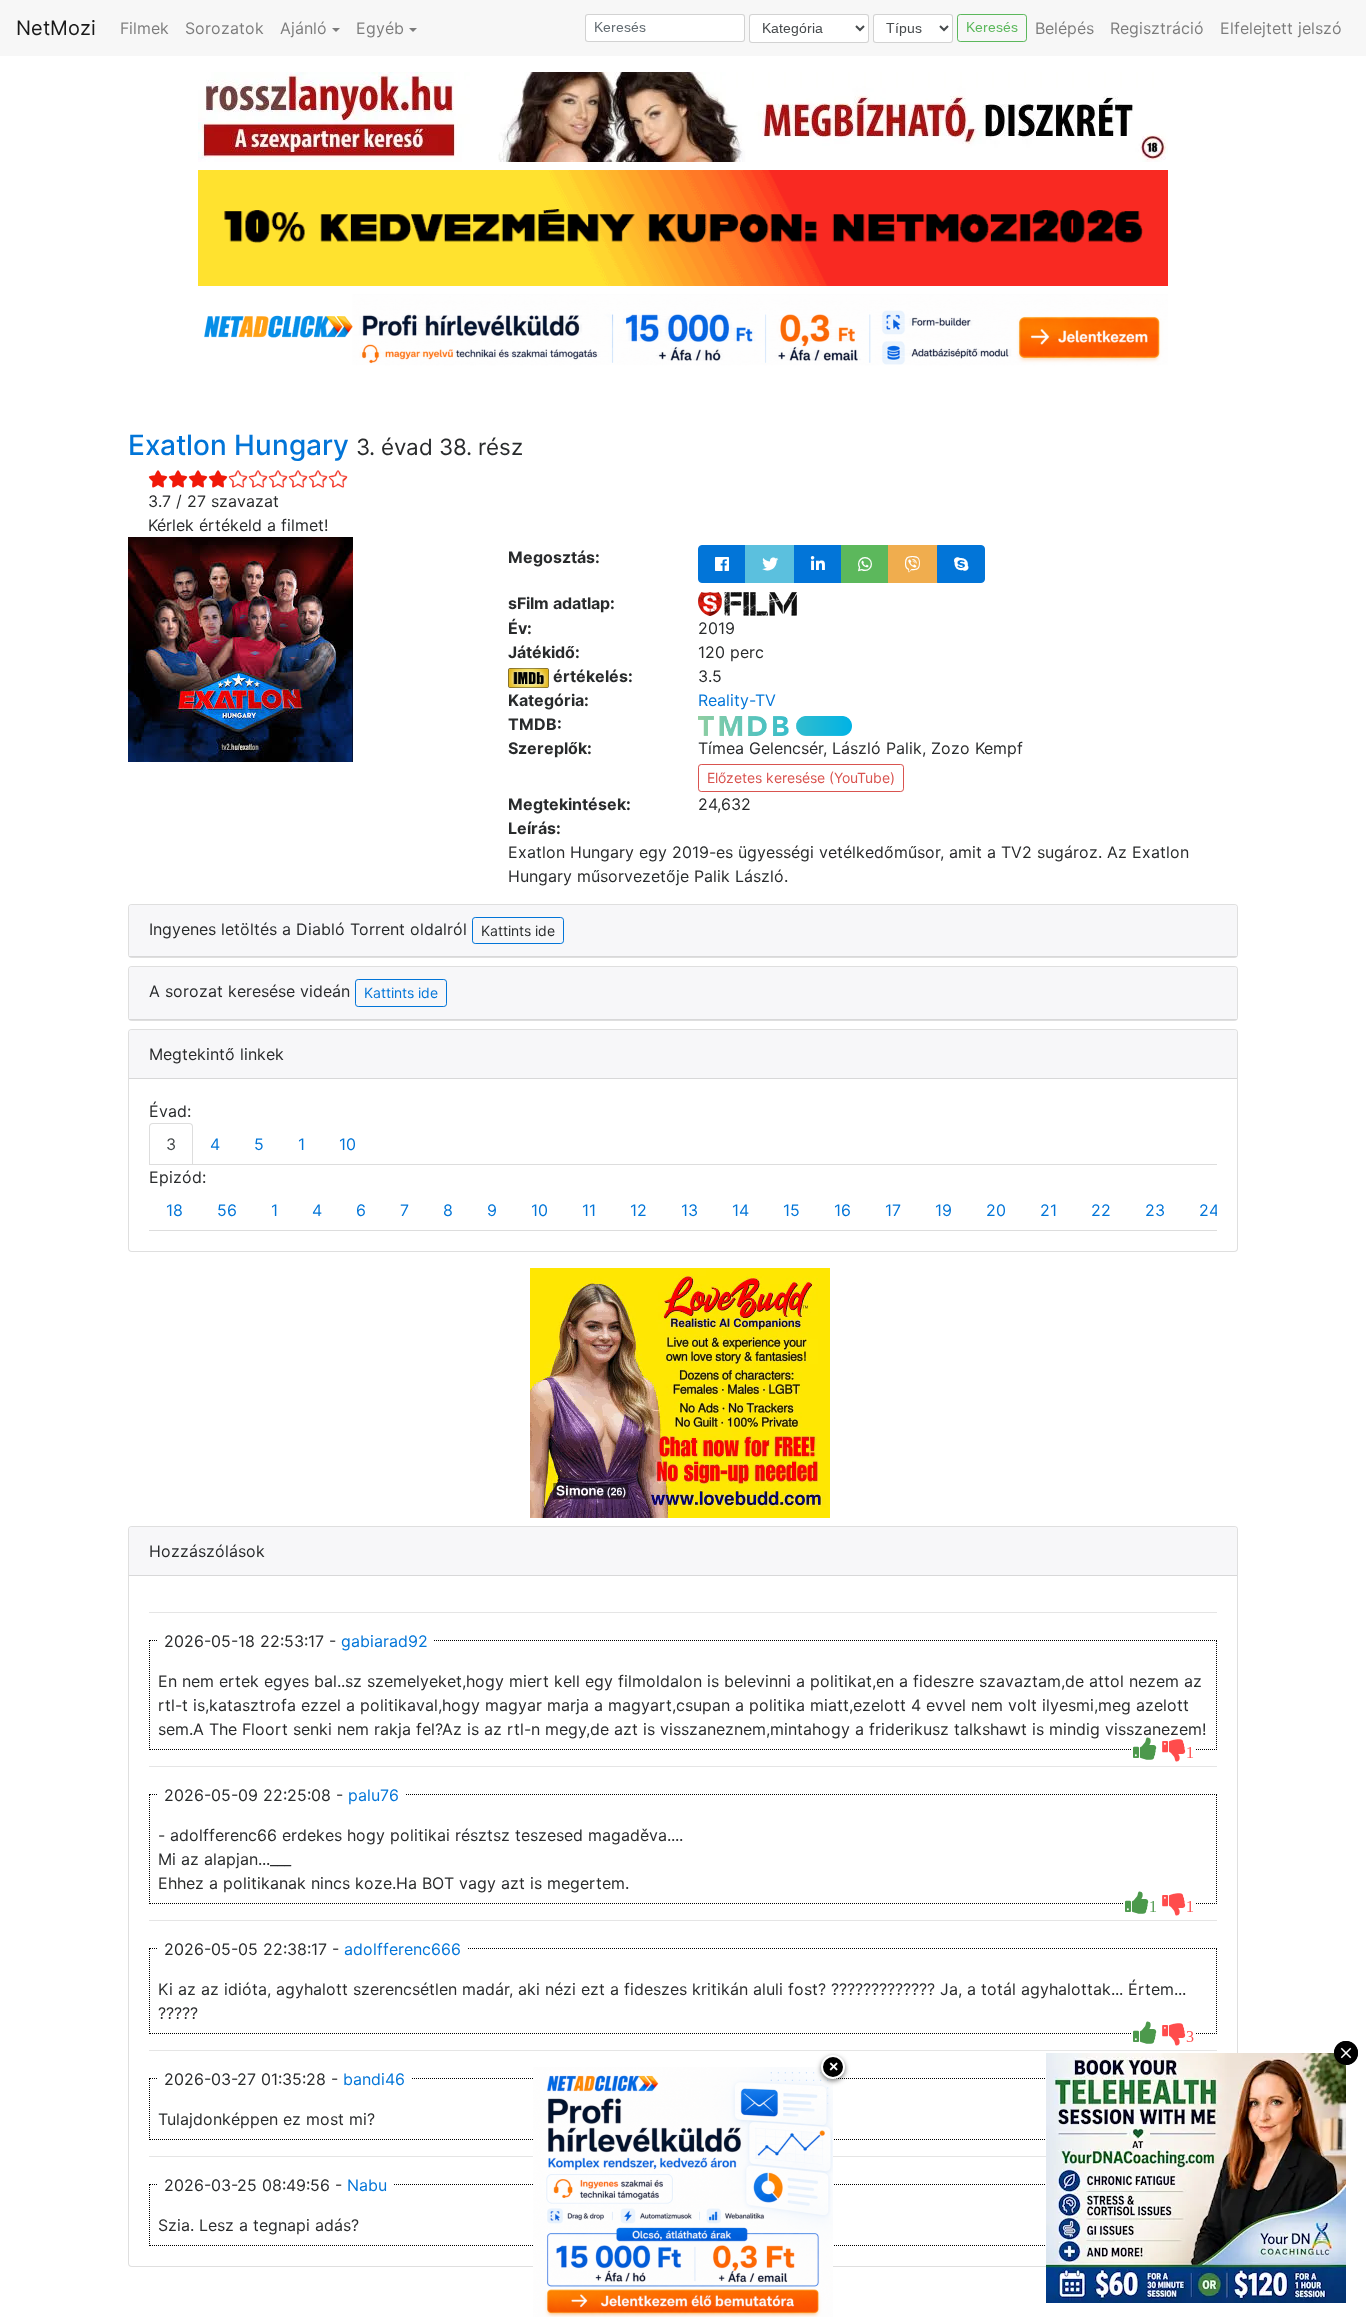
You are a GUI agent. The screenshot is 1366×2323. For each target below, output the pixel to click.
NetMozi (56, 28)
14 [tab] (740, 1210)
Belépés (1064, 28)
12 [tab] (638, 1210)
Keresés (992, 27)
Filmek (144, 28)
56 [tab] (227, 1210)
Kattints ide (401, 992)
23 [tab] (1155, 1210)
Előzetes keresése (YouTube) (801, 777)
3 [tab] (171, 1144)
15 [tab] (791, 1210)
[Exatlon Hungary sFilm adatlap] (747, 603)
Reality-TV (737, 700)
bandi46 (374, 2079)
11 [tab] (589, 1210)
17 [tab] (893, 1210)
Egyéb (380, 28)
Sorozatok (224, 28)
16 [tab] (842, 1210)
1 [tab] (301, 1144)
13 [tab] (689, 1210)
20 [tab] (996, 1210)
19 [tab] (943, 1210)
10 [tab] (347, 1144)
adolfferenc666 (402, 1949)
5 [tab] (259, 1144)
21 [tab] (1048, 1210)
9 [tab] (492, 1210)
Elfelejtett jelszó (1281, 28)
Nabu (367, 2185)
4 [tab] (215, 1144)
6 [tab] (361, 1210)
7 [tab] (404, 1210)
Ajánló (303, 28)
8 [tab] (448, 1210)
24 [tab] (1209, 1210)
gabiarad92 (384, 1641)
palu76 (373, 1795)
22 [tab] (1101, 1210)
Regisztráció (1157, 28)
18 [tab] (174, 1210)
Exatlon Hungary (242, 445)
